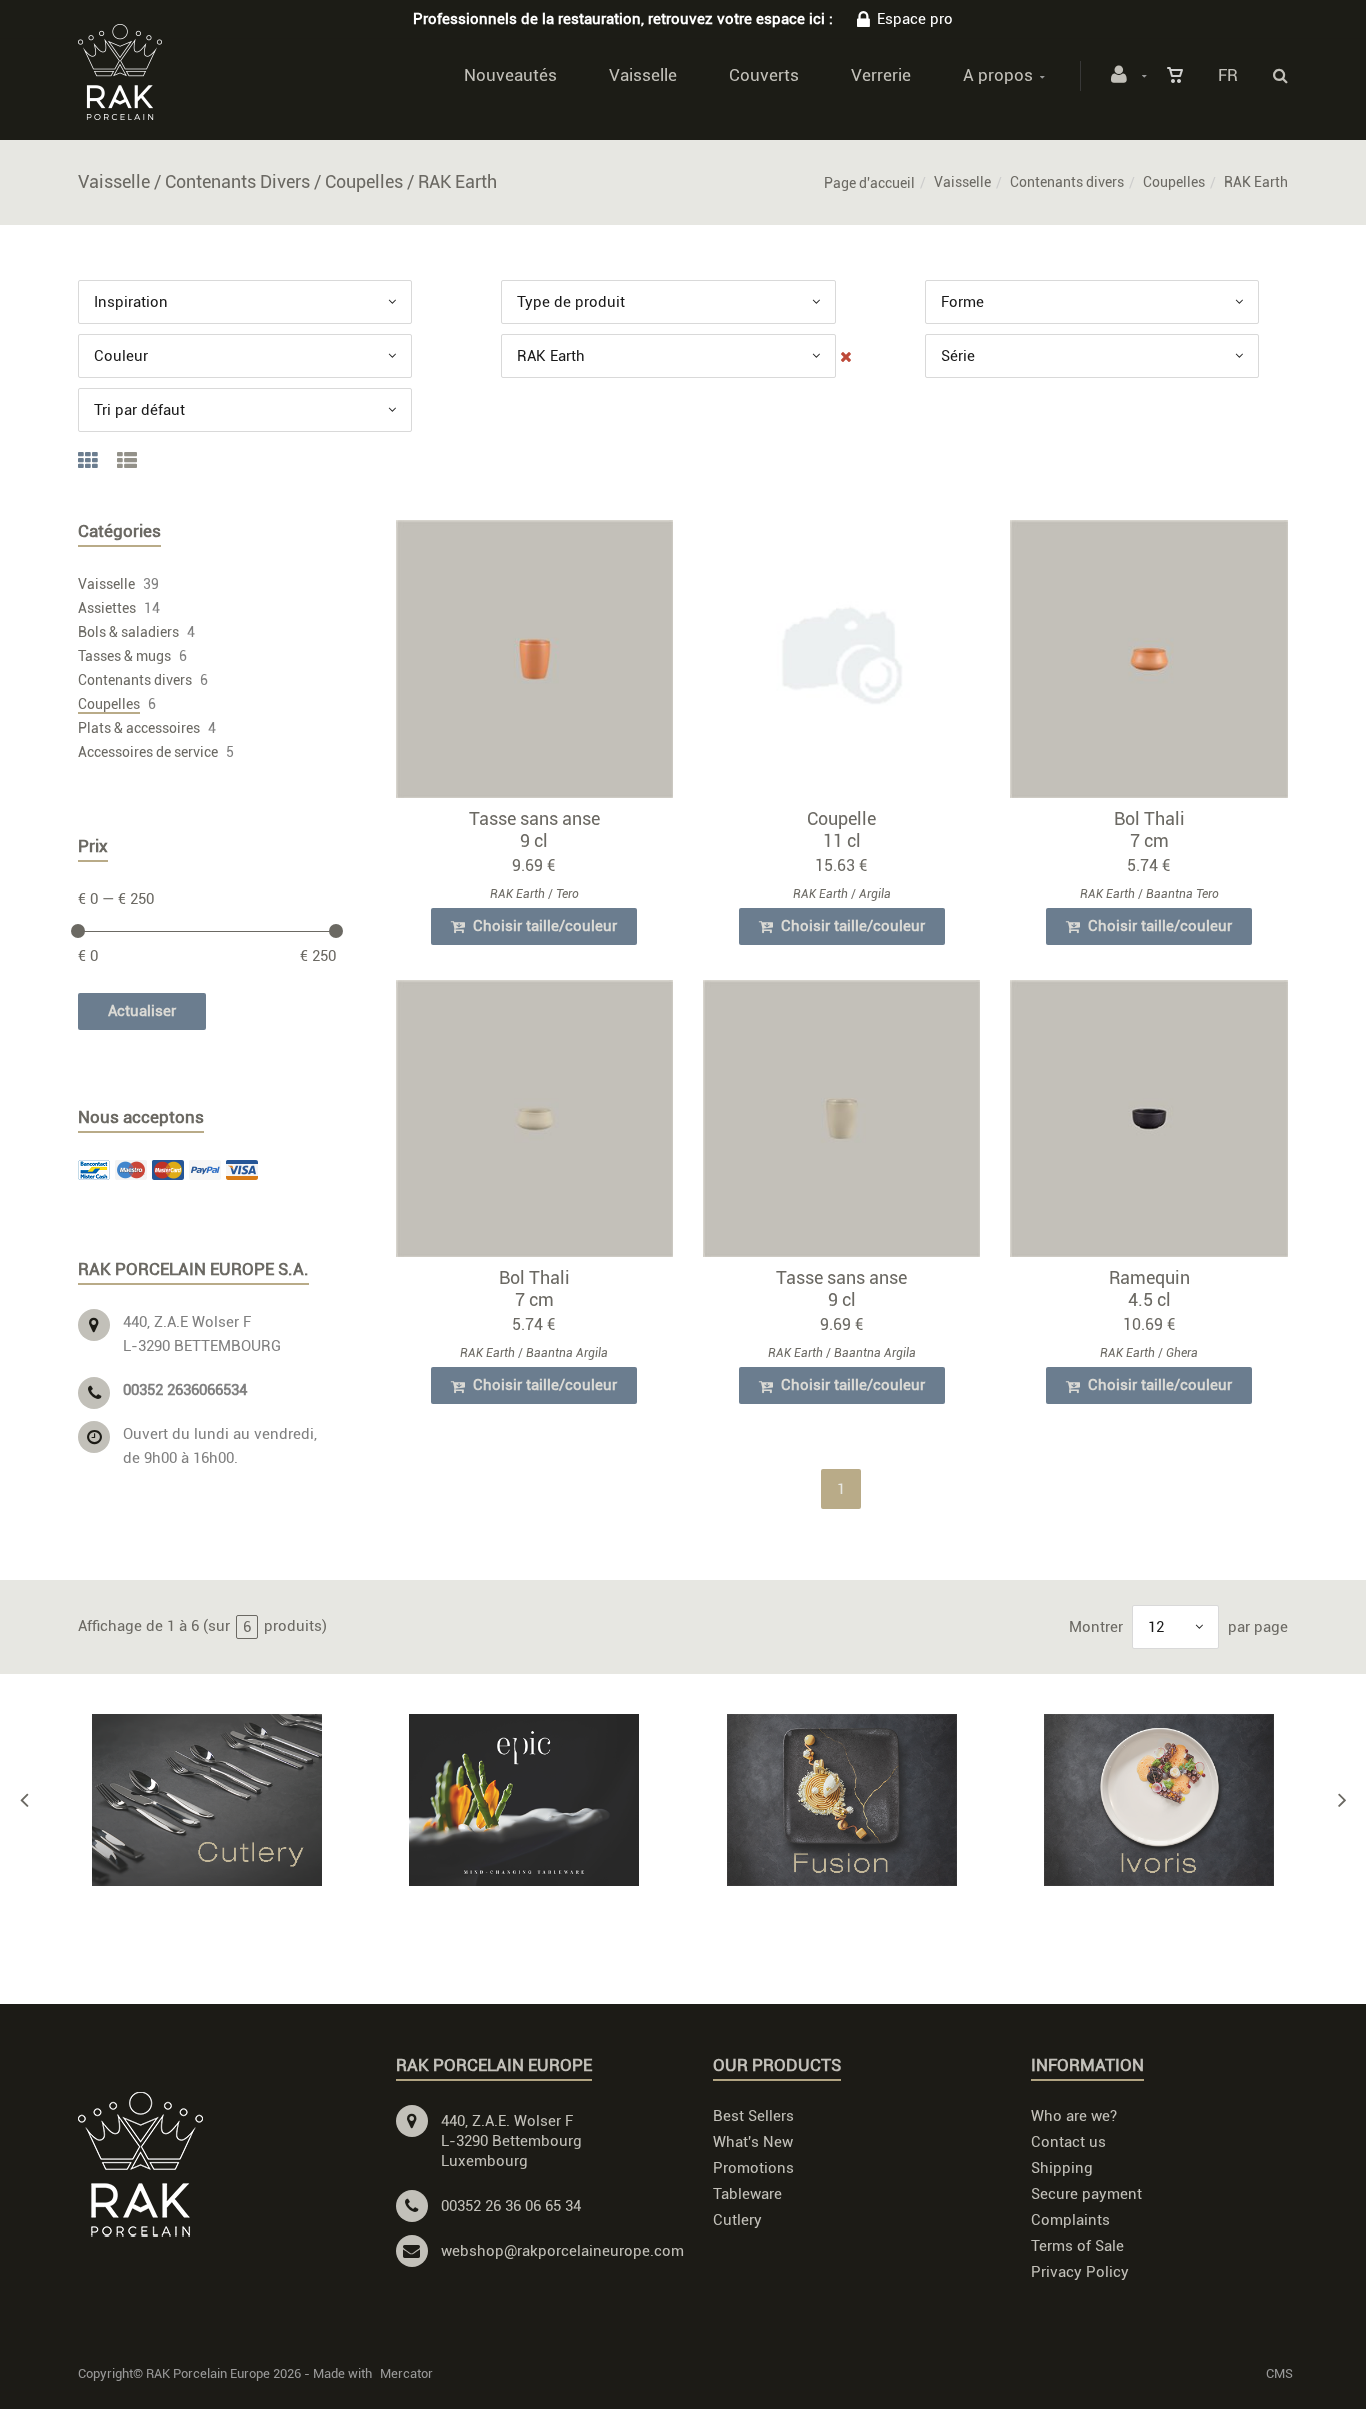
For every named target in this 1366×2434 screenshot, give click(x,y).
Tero (567, 894)
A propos (998, 75)
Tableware (747, 2194)
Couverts (764, 75)
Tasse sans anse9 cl (534, 829)
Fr (1228, 75)
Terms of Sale (1077, 2246)
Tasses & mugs (124, 656)
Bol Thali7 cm (1149, 829)
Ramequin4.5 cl (1149, 1288)
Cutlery (737, 2220)
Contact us (1068, 2142)
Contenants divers (1067, 182)
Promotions (753, 2168)
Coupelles (1174, 182)
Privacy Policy (1080, 2272)
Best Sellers (753, 2116)
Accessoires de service (148, 752)
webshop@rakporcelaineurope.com (562, 2251)
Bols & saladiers (128, 632)
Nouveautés (510, 75)
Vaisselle (643, 75)
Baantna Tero (1182, 894)
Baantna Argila (567, 1353)
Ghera (1182, 1353)
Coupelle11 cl (841, 829)
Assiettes (107, 608)
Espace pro (915, 19)
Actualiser (142, 1011)
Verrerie (881, 75)
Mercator (406, 2373)
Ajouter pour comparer (543, 663)
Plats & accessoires (139, 728)
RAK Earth (517, 894)
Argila (875, 894)
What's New (753, 2142)
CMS (1279, 2373)
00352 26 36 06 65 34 (511, 2206)
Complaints (1070, 2220)
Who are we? (1074, 2116)
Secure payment (1086, 2194)
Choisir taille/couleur (543, 926)
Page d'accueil (869, 183)
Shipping (1062, 2168)
